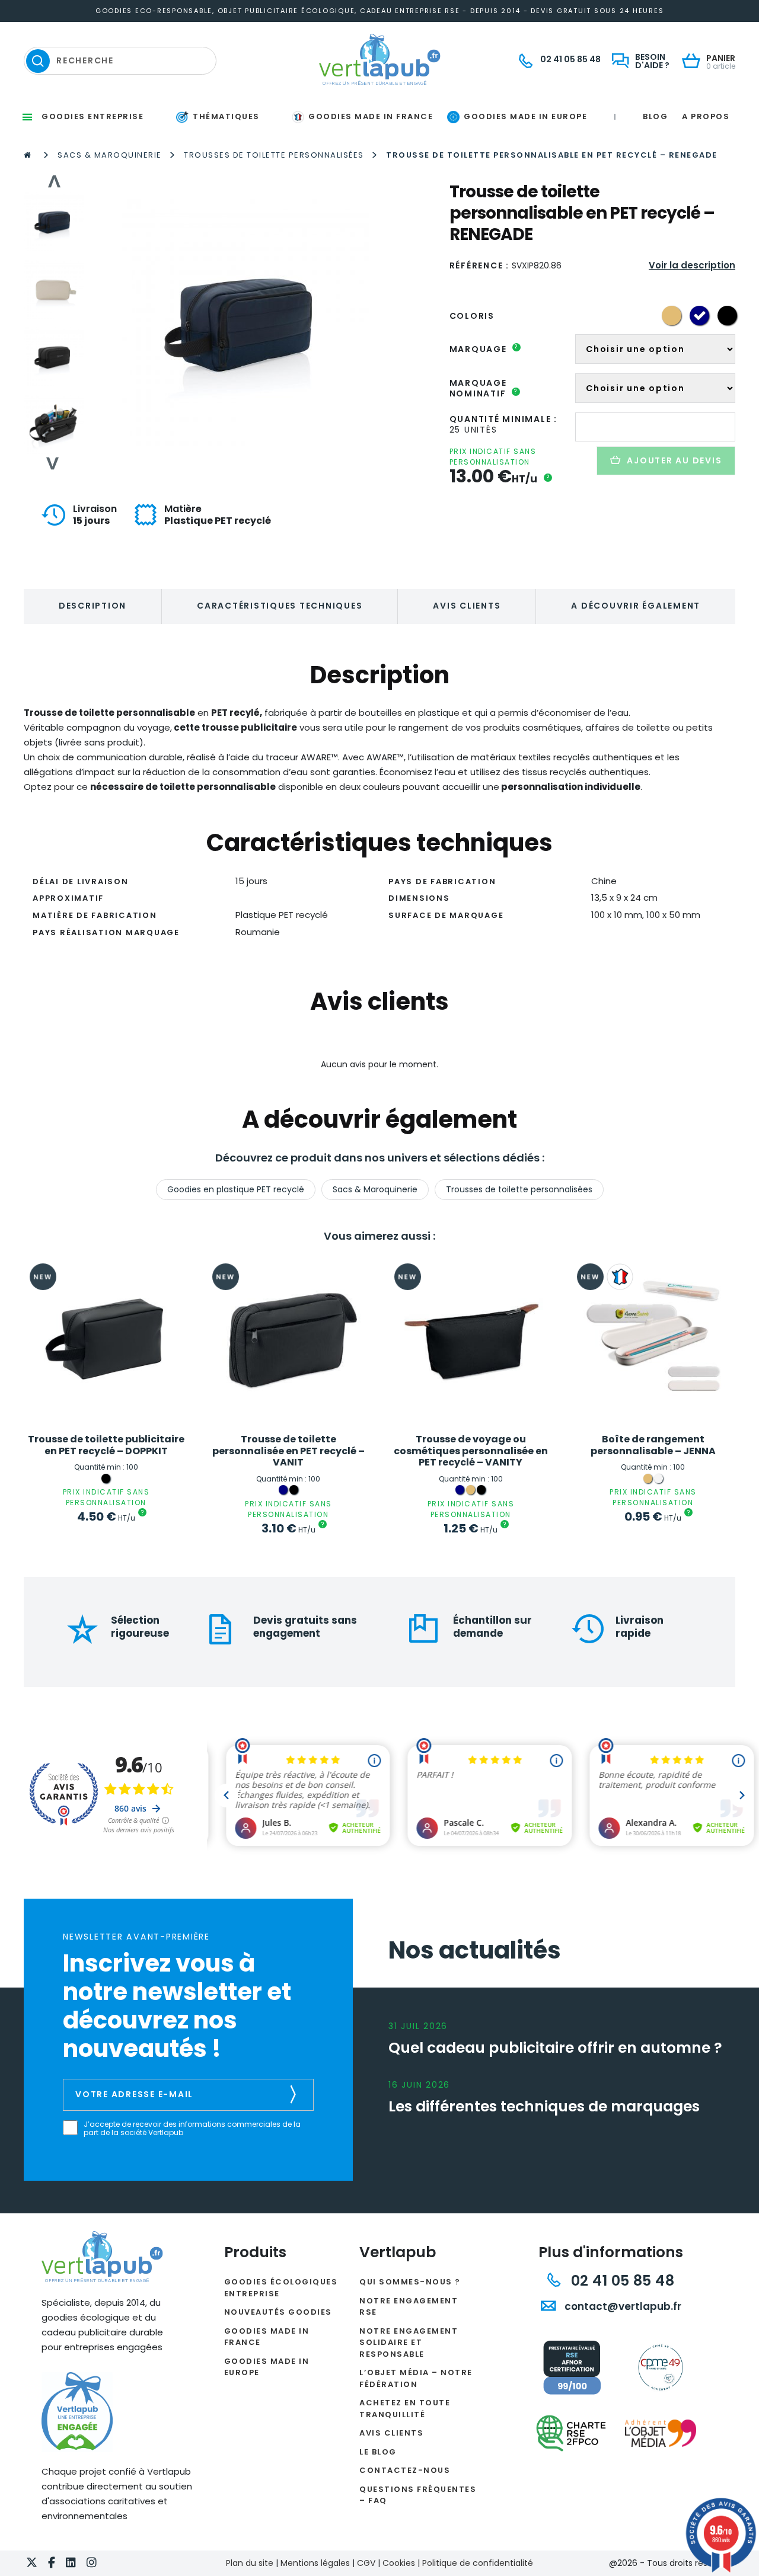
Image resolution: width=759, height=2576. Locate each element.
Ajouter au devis (674, 460)
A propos (706, 116)
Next (53, 463)
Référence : (479, 265)
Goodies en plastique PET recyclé (236, 1189)
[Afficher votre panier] (694, 62)
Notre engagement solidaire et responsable (409, 2343)
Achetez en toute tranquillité (405, 2409)
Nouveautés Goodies (278, 2312)
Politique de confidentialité (478, 2563)
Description (93, 606)
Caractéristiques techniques (280, 606)
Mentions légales (315, 2563)
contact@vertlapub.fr (622, 2306)
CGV (366, 2563)
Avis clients (467, 606)
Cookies (399, 2563)
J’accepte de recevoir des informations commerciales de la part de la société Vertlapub (192, 2129)
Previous (53, 181)
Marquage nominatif (484, 388)
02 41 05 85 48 (621, 2281)
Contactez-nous (405, 2470)
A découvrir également (636, 606)
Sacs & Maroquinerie (110, 155)
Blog (655, 116)
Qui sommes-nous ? (410, 2282)
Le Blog (378, 2452)
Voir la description (692, 265)
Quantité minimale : (503, 419)
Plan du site (250, 2563)
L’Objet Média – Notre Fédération (416, 2378)
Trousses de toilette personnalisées (274, 155)
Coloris (472, 316)
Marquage (484, 349)
